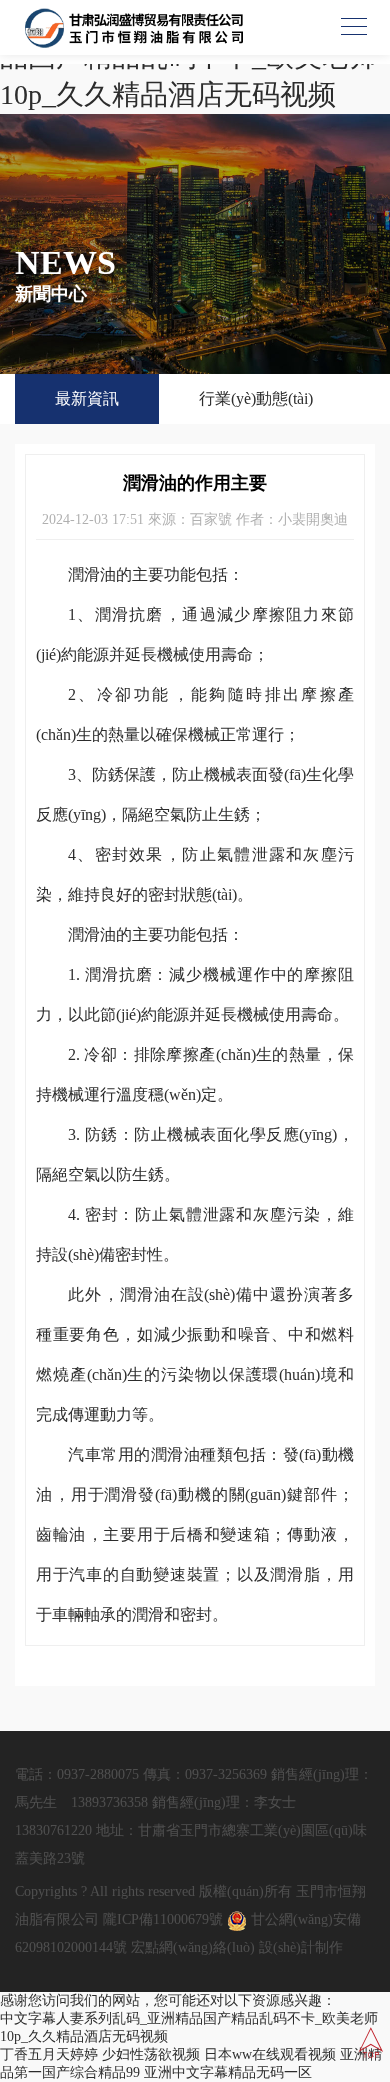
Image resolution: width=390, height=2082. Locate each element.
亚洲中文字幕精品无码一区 (228, 2072)
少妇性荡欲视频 (151, 2054)
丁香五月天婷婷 (49, 2054)
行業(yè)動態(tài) (256, 398)
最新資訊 (87, 398)
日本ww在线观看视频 (270, 2054)
